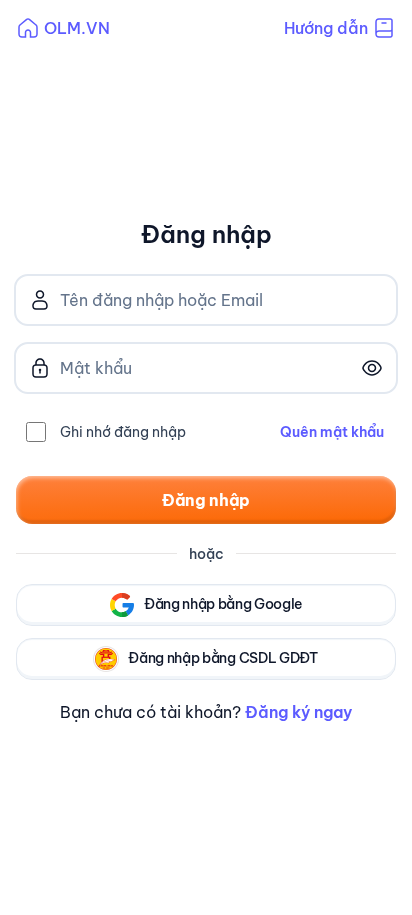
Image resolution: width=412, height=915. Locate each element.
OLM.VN (77, 28)
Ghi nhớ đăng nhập (123, 432)
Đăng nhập (206, 500)
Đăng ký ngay (298, 712)
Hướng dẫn (326, 28)
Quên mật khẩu (332, 432)
